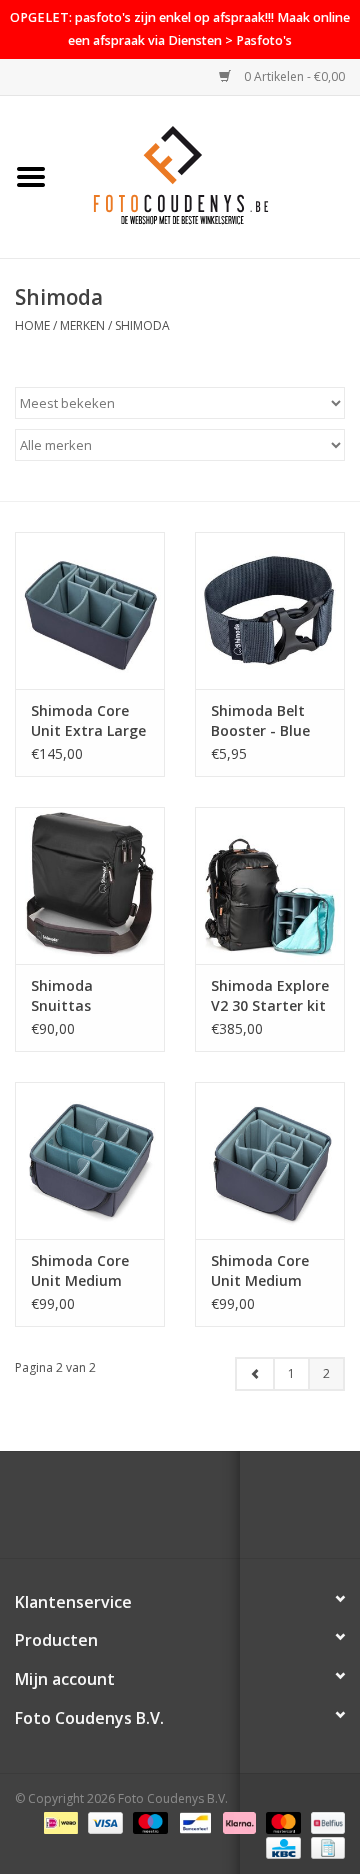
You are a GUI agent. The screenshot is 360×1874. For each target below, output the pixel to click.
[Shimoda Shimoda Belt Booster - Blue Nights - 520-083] (270, 610)
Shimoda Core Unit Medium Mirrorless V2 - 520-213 (81, 1271)
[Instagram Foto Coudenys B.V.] (198, 1512)
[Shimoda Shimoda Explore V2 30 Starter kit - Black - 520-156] (270, 885)
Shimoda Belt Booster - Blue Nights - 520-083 (268, 721)
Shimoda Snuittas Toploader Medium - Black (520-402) (85, 996)
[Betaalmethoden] (59, 1821)
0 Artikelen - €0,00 (293, 76)
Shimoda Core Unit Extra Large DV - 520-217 (88, 721)
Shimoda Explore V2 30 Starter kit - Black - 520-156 (270, 996)
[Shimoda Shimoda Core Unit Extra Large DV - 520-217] (90, 610)
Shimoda (142, 325)
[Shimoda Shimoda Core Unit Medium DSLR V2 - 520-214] (270, 1160)
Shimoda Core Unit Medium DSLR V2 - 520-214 (260, 1271)
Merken (82, 325)
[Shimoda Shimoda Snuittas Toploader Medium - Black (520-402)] (90, 885)
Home (32, 325)
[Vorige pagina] (255, 1374)
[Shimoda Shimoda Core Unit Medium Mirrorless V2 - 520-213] (90, 1160)
